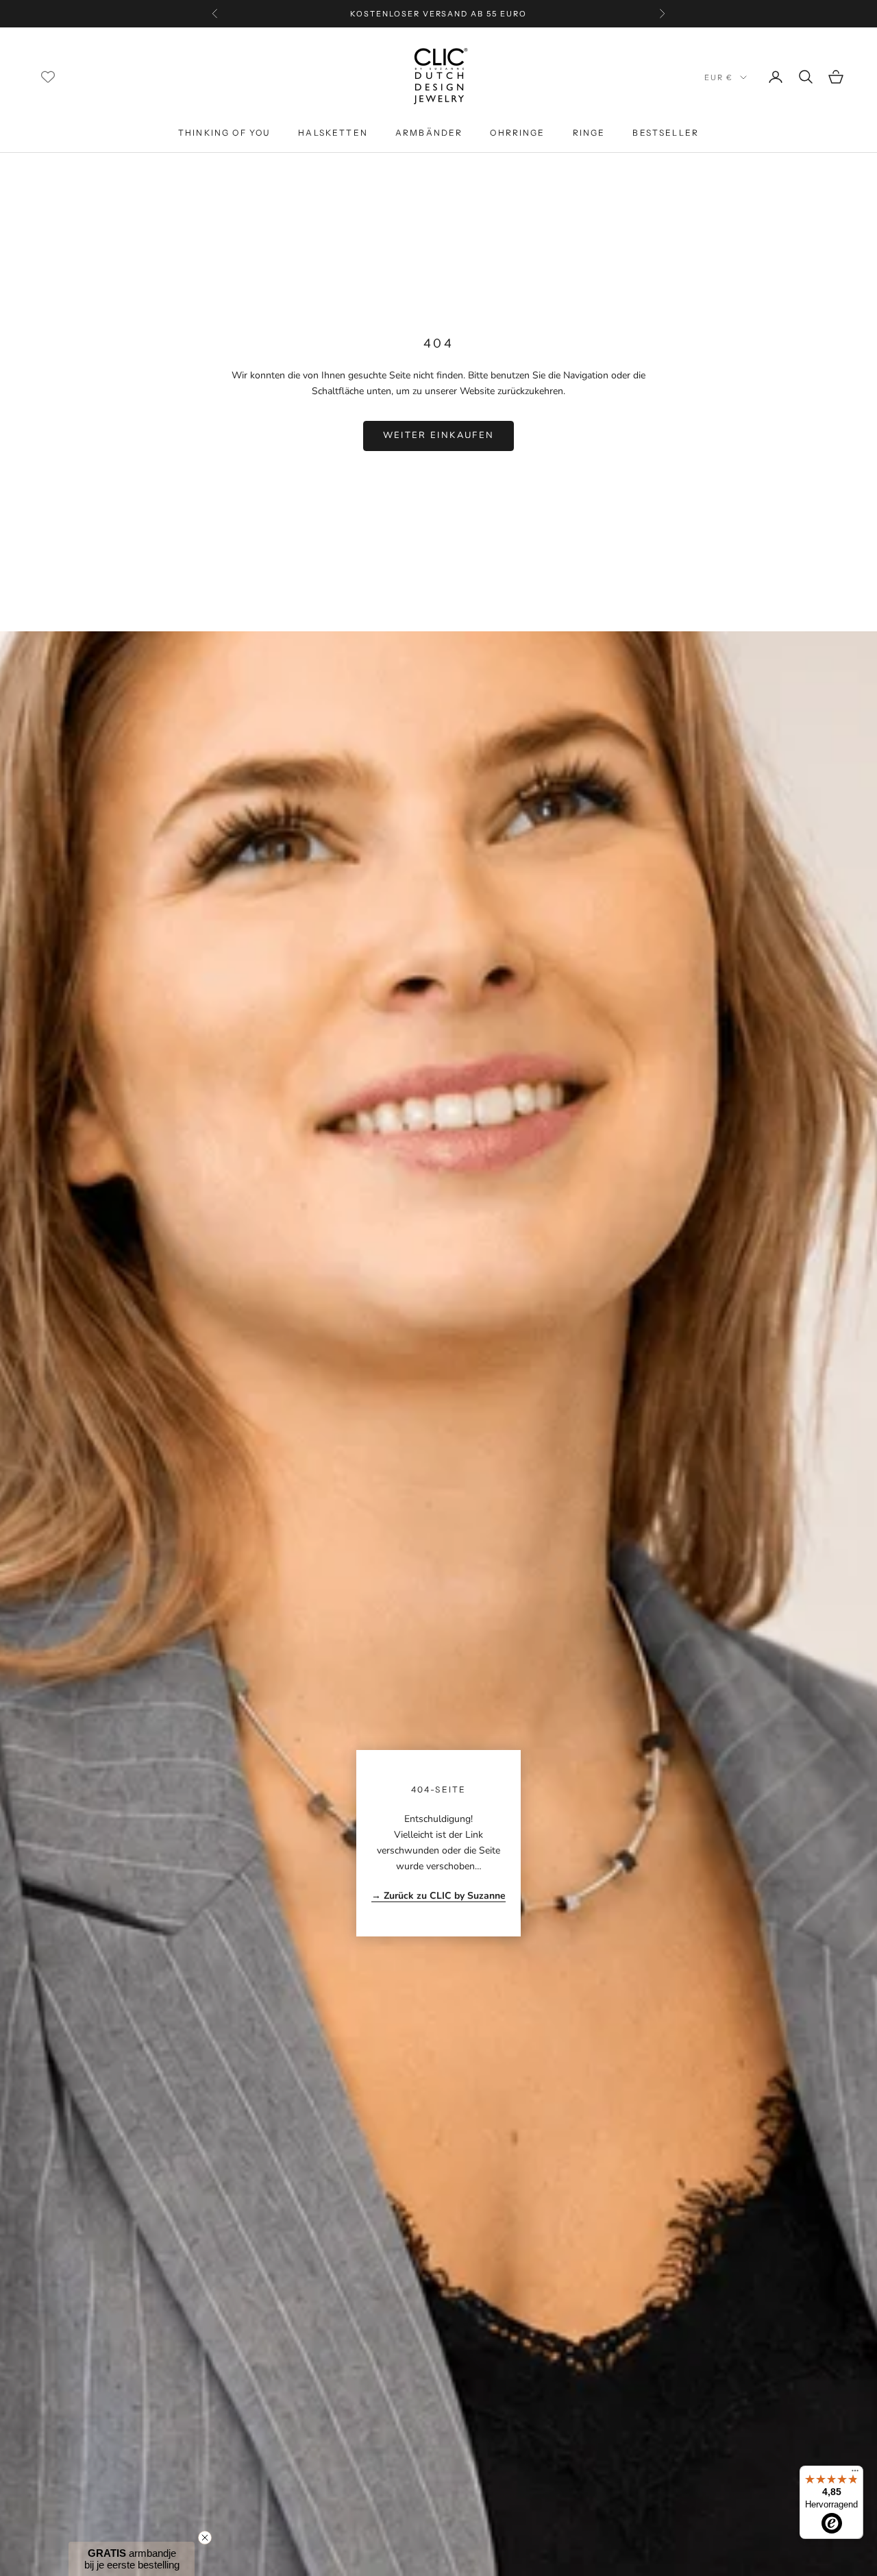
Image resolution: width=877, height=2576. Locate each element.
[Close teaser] (205, 2538)
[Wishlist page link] (48, 77)
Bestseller (666, 133)
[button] (132, 2559)
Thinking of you (224, 133)
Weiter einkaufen (438, 435)
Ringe (589, 133)
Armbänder (429, 133)
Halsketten (333, 133)
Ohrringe (517, 133)
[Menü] (855, 2474)
